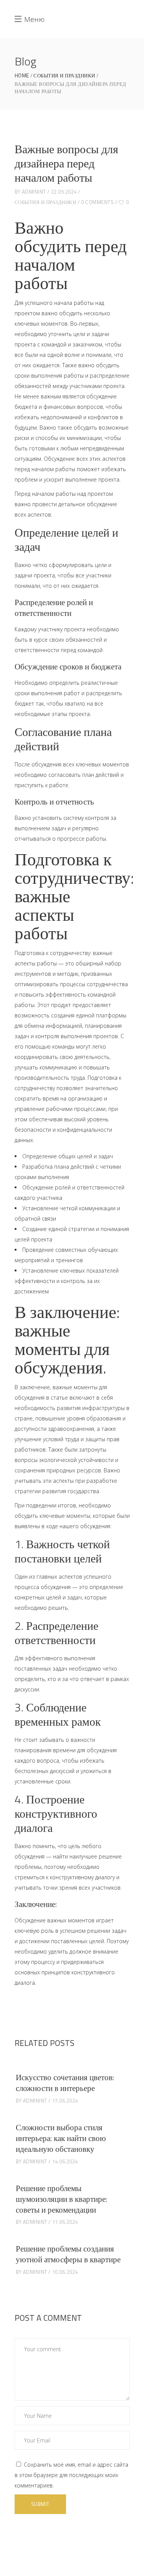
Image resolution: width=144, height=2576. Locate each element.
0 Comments (97, 202)
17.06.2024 (65, 2101)
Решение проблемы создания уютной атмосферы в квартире (68, 2254)
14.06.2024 (65, 2161)
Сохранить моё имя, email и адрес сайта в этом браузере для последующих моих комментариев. (71, 2475)
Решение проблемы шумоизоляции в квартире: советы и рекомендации (61, 2199)
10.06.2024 (65, 2272)
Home (22, 76)
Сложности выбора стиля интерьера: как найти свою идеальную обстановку (61, 2138)
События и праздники (64, 76)
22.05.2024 (64, 192)
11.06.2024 (65, 2222)
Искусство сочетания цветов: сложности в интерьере (65, 2083)
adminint (34, 192)
